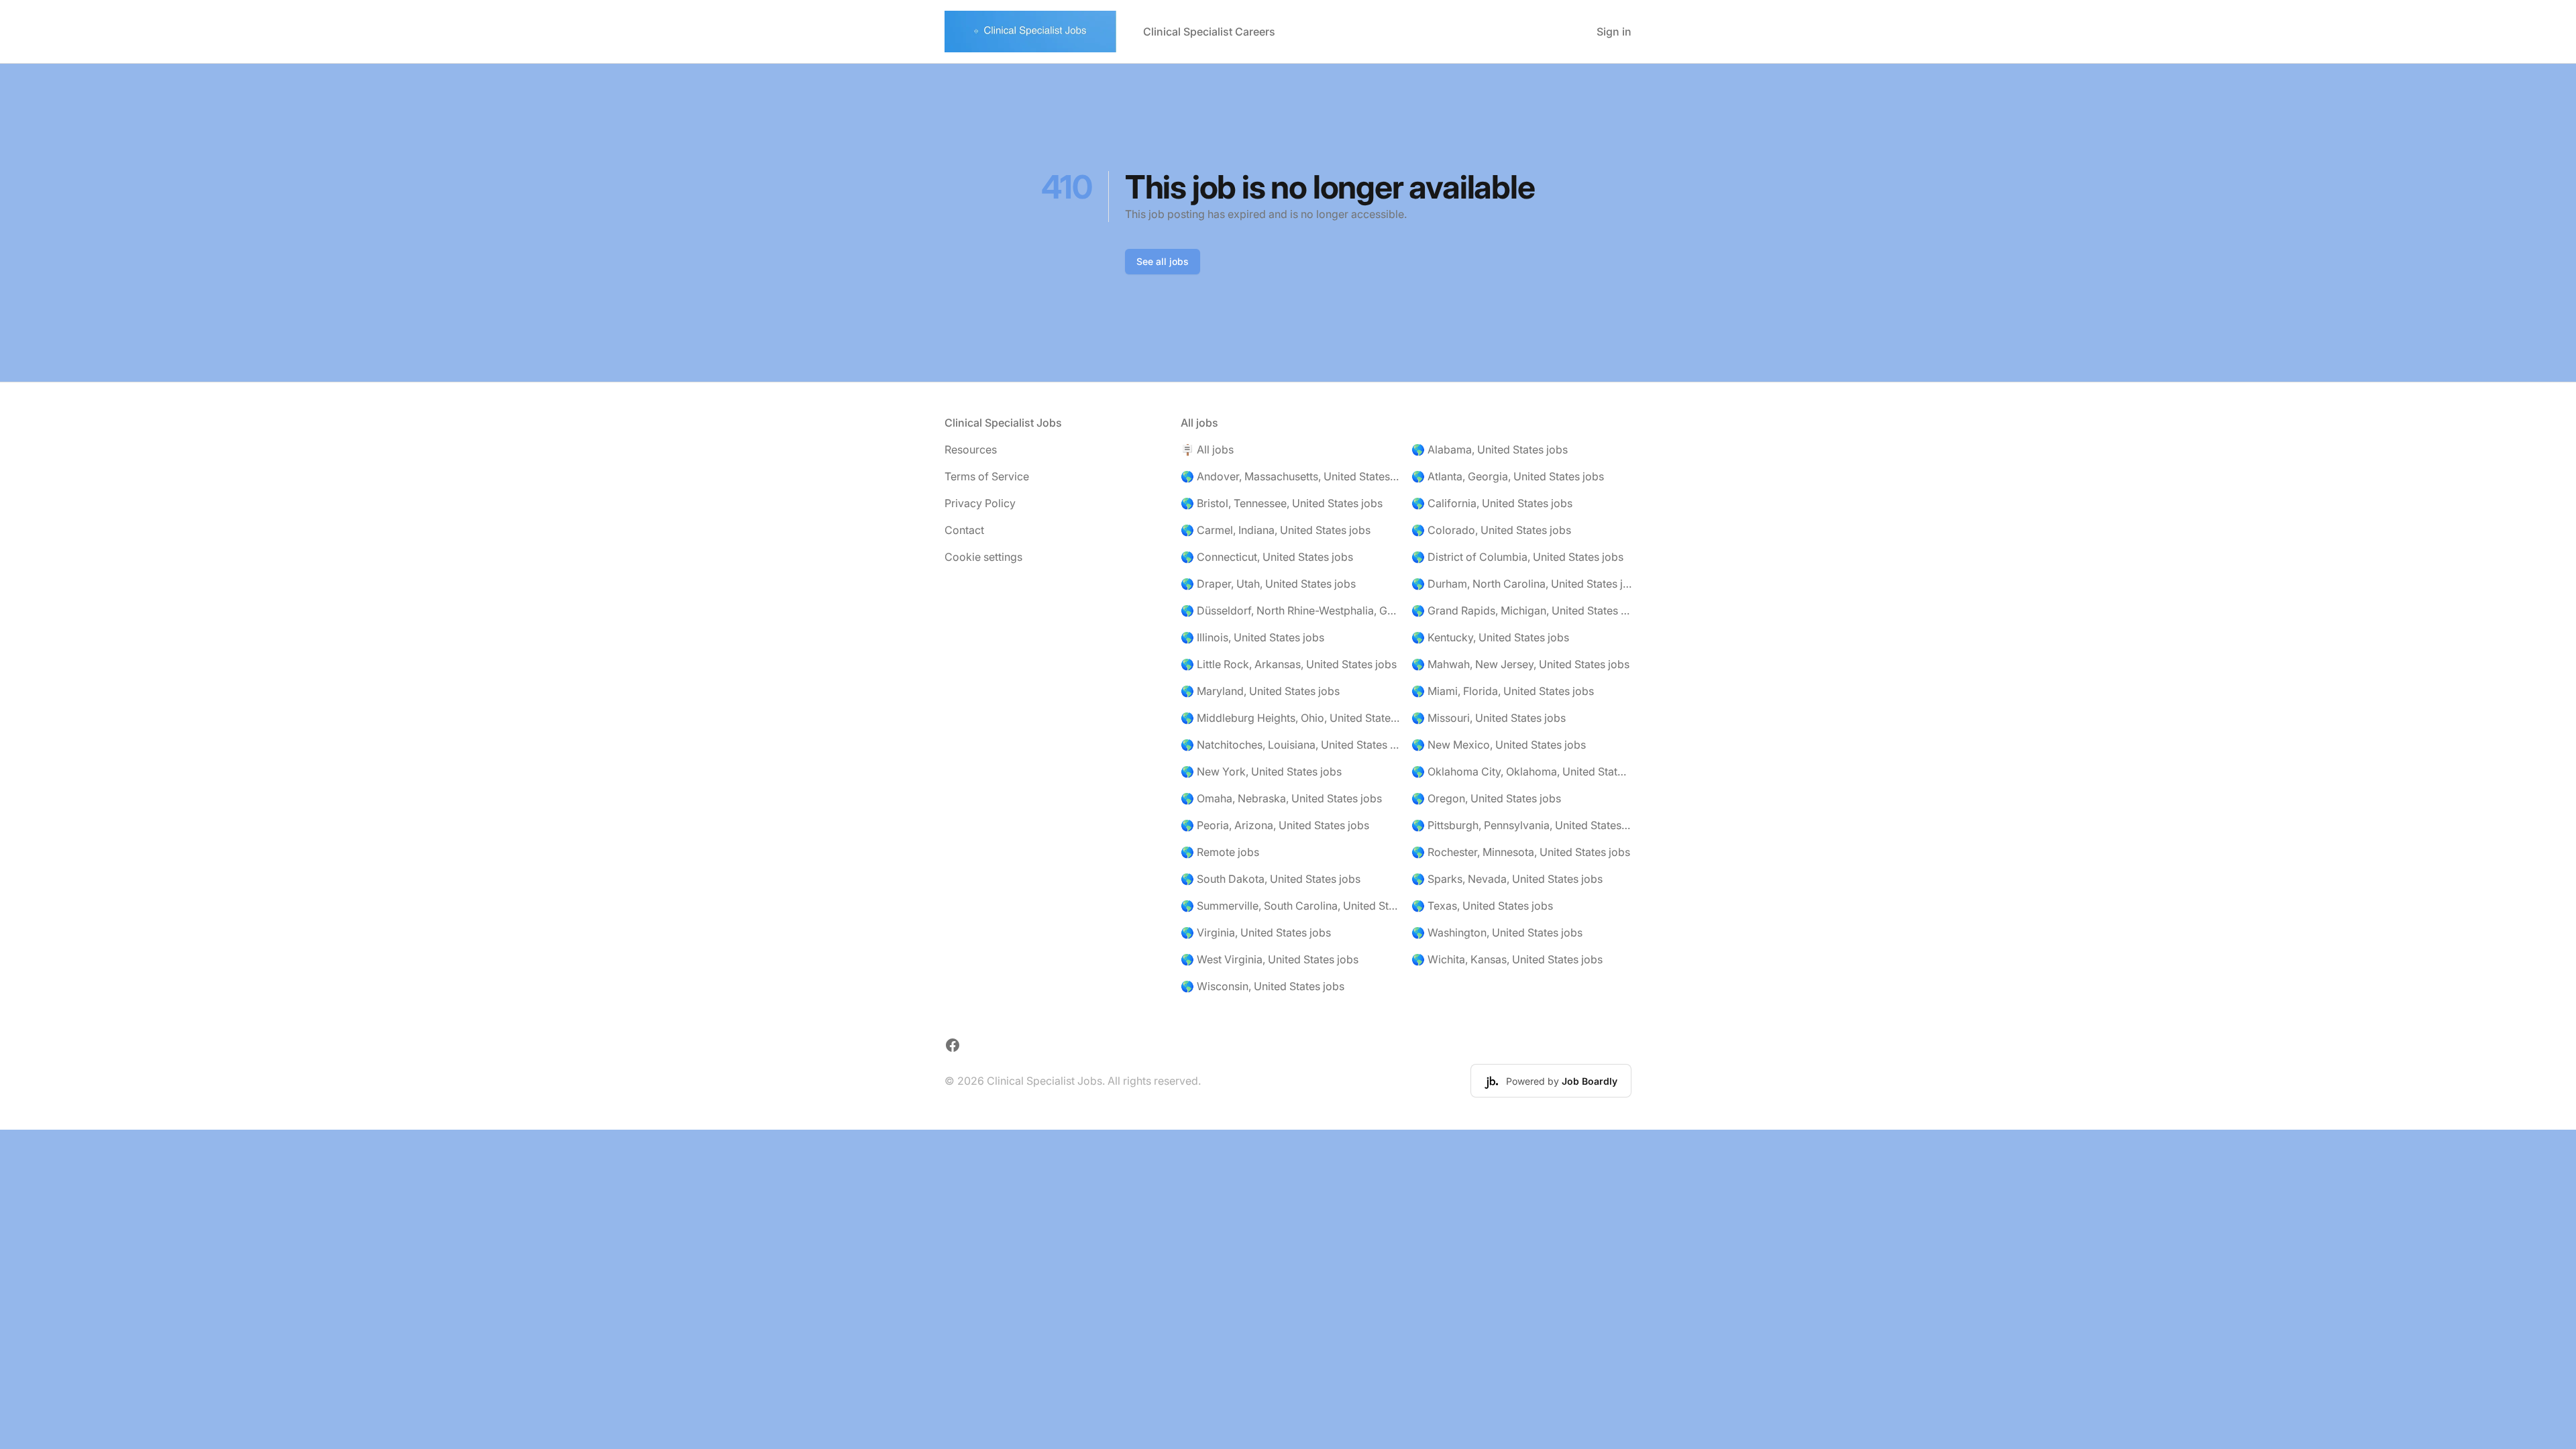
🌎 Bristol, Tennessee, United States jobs (1282, 503)
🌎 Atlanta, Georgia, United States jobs (1508, 476)
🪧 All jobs (1207, 449)
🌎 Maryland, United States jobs (1260, 691)
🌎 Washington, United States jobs (1497, 932)
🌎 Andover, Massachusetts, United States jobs (1291, 476)
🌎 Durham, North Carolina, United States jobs (1521, 584)
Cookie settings (983, 557)
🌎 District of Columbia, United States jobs (1517, 557)
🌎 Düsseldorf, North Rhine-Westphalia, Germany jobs (1291, 610)
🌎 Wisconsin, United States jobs (1263, 986)
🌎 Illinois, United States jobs (1252, 637)
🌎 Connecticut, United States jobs (1267, 557)
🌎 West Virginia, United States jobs (1270, 959)
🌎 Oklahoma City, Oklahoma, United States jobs (1521, 771)
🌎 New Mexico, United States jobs (1499, 745)
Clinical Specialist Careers (1209, 32)
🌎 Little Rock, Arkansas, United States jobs (1289, 664)
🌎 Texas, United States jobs (1482, 906)
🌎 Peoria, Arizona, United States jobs (1275, 825)
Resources (971, 449)
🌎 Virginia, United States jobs (1256, 932)
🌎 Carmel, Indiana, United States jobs (1276, 530)
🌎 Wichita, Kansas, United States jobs (1507, 959)
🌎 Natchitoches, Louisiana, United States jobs (1291, 745)
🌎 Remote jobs (1220, 852)
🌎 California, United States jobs (1492, 503)
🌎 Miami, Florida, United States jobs (1503, 691)
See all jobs (1163, 261)
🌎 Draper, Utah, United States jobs (1268, 584)
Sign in (1614, 32)
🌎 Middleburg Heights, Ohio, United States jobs (1291, 718)
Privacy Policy (980, 503)
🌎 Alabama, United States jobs (1490, 449)
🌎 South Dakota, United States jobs (1271, 879)
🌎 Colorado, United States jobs (1491, 530)
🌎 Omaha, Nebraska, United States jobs (1281, 798)
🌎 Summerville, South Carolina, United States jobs (1291, 906)
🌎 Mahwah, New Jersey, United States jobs (1520, 664)
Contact (964, 530)
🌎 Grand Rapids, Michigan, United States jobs (1521, 610)
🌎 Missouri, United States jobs (1489, 718)
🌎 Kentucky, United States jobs (1490, 637)
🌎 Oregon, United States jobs (1486, 798)
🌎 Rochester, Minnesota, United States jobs (1521, 852)
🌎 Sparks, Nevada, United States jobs (1507, 879)
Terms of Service (987, 476)
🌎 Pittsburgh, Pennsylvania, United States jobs (1521, 825)
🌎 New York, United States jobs (1261, 771)
